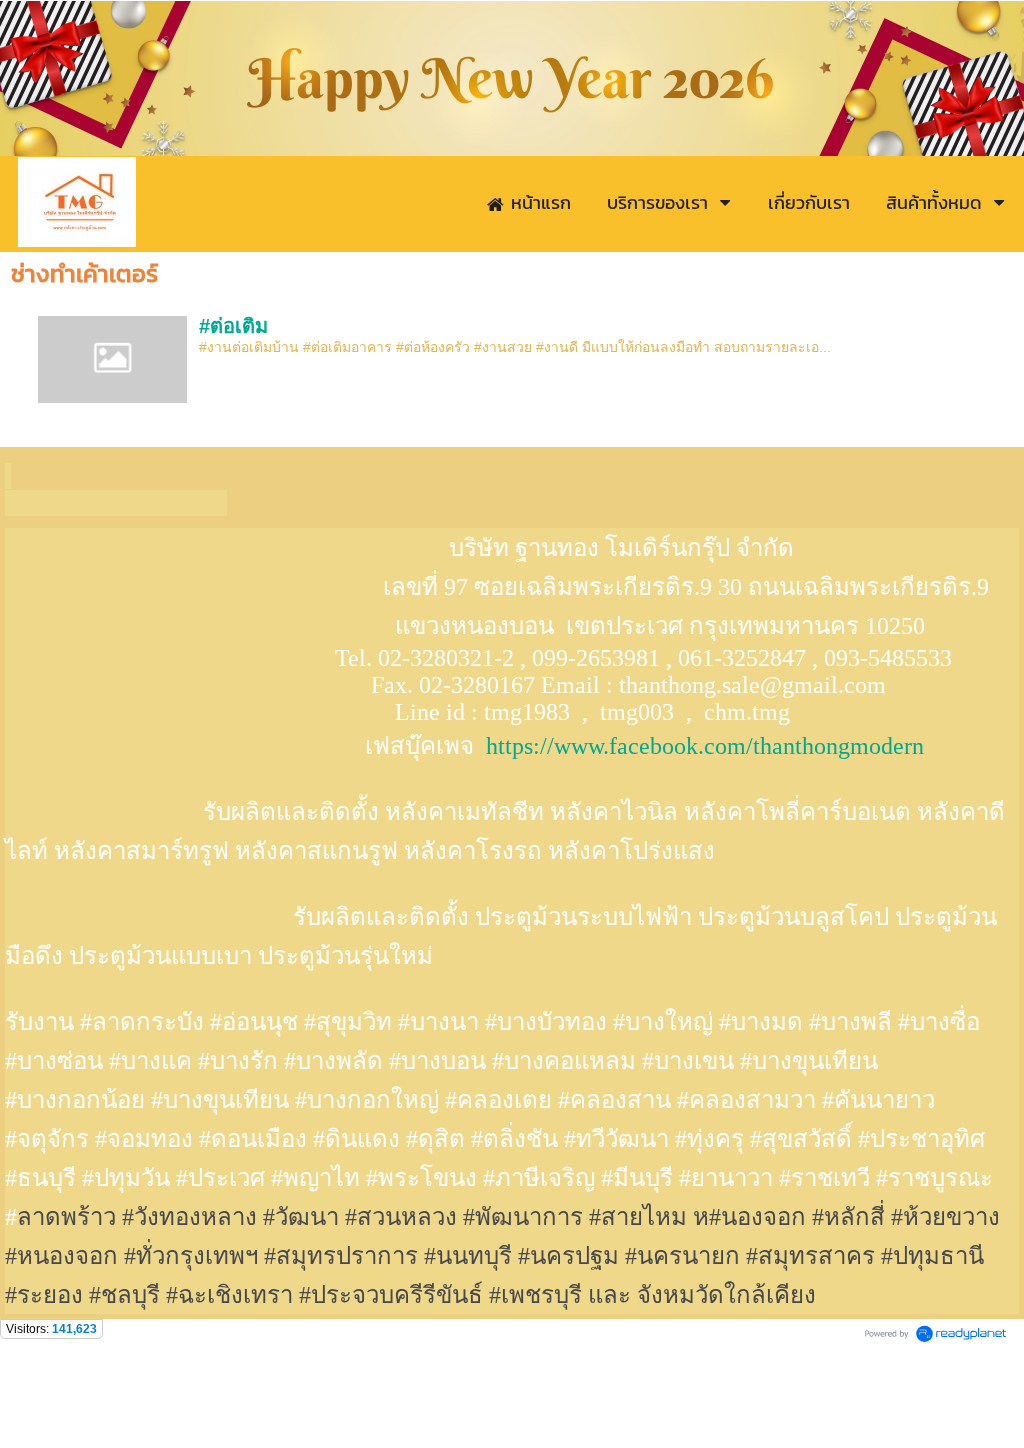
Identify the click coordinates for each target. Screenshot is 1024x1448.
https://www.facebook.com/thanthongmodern (705, 746)
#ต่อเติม (233, 326)
